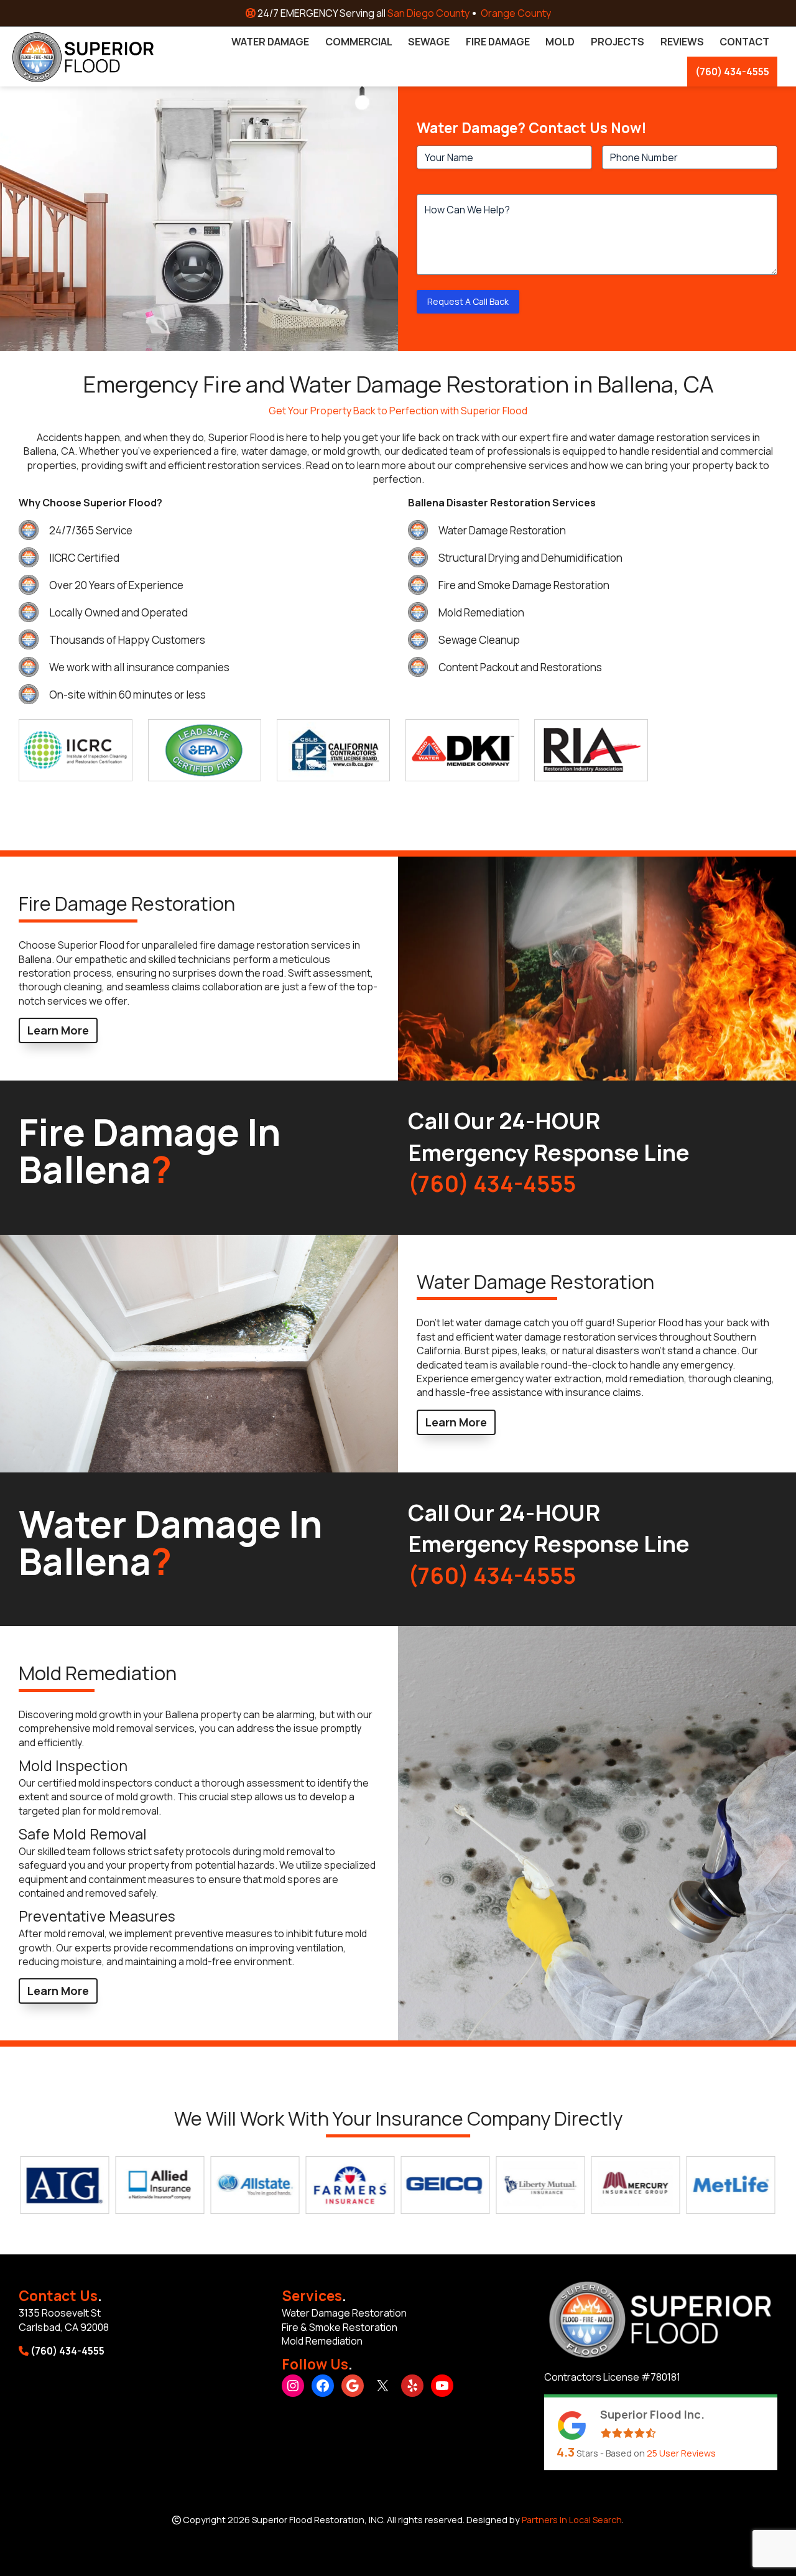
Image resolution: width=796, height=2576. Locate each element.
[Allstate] (224, 2185)
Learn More (58, 1030)
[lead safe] (205, 750)
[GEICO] (414, 2185)
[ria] (591, 750)
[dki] (462, 750)
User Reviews (681, 2453)
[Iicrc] (75, 750)
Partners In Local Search (572, 2520)
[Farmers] (319, 2185)
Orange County (516, 13)
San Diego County (428, 13)
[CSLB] (333, 750)
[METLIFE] (700, 2185)
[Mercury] (605, 2185)
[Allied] (129, 2185)
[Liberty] (510, 2185)
